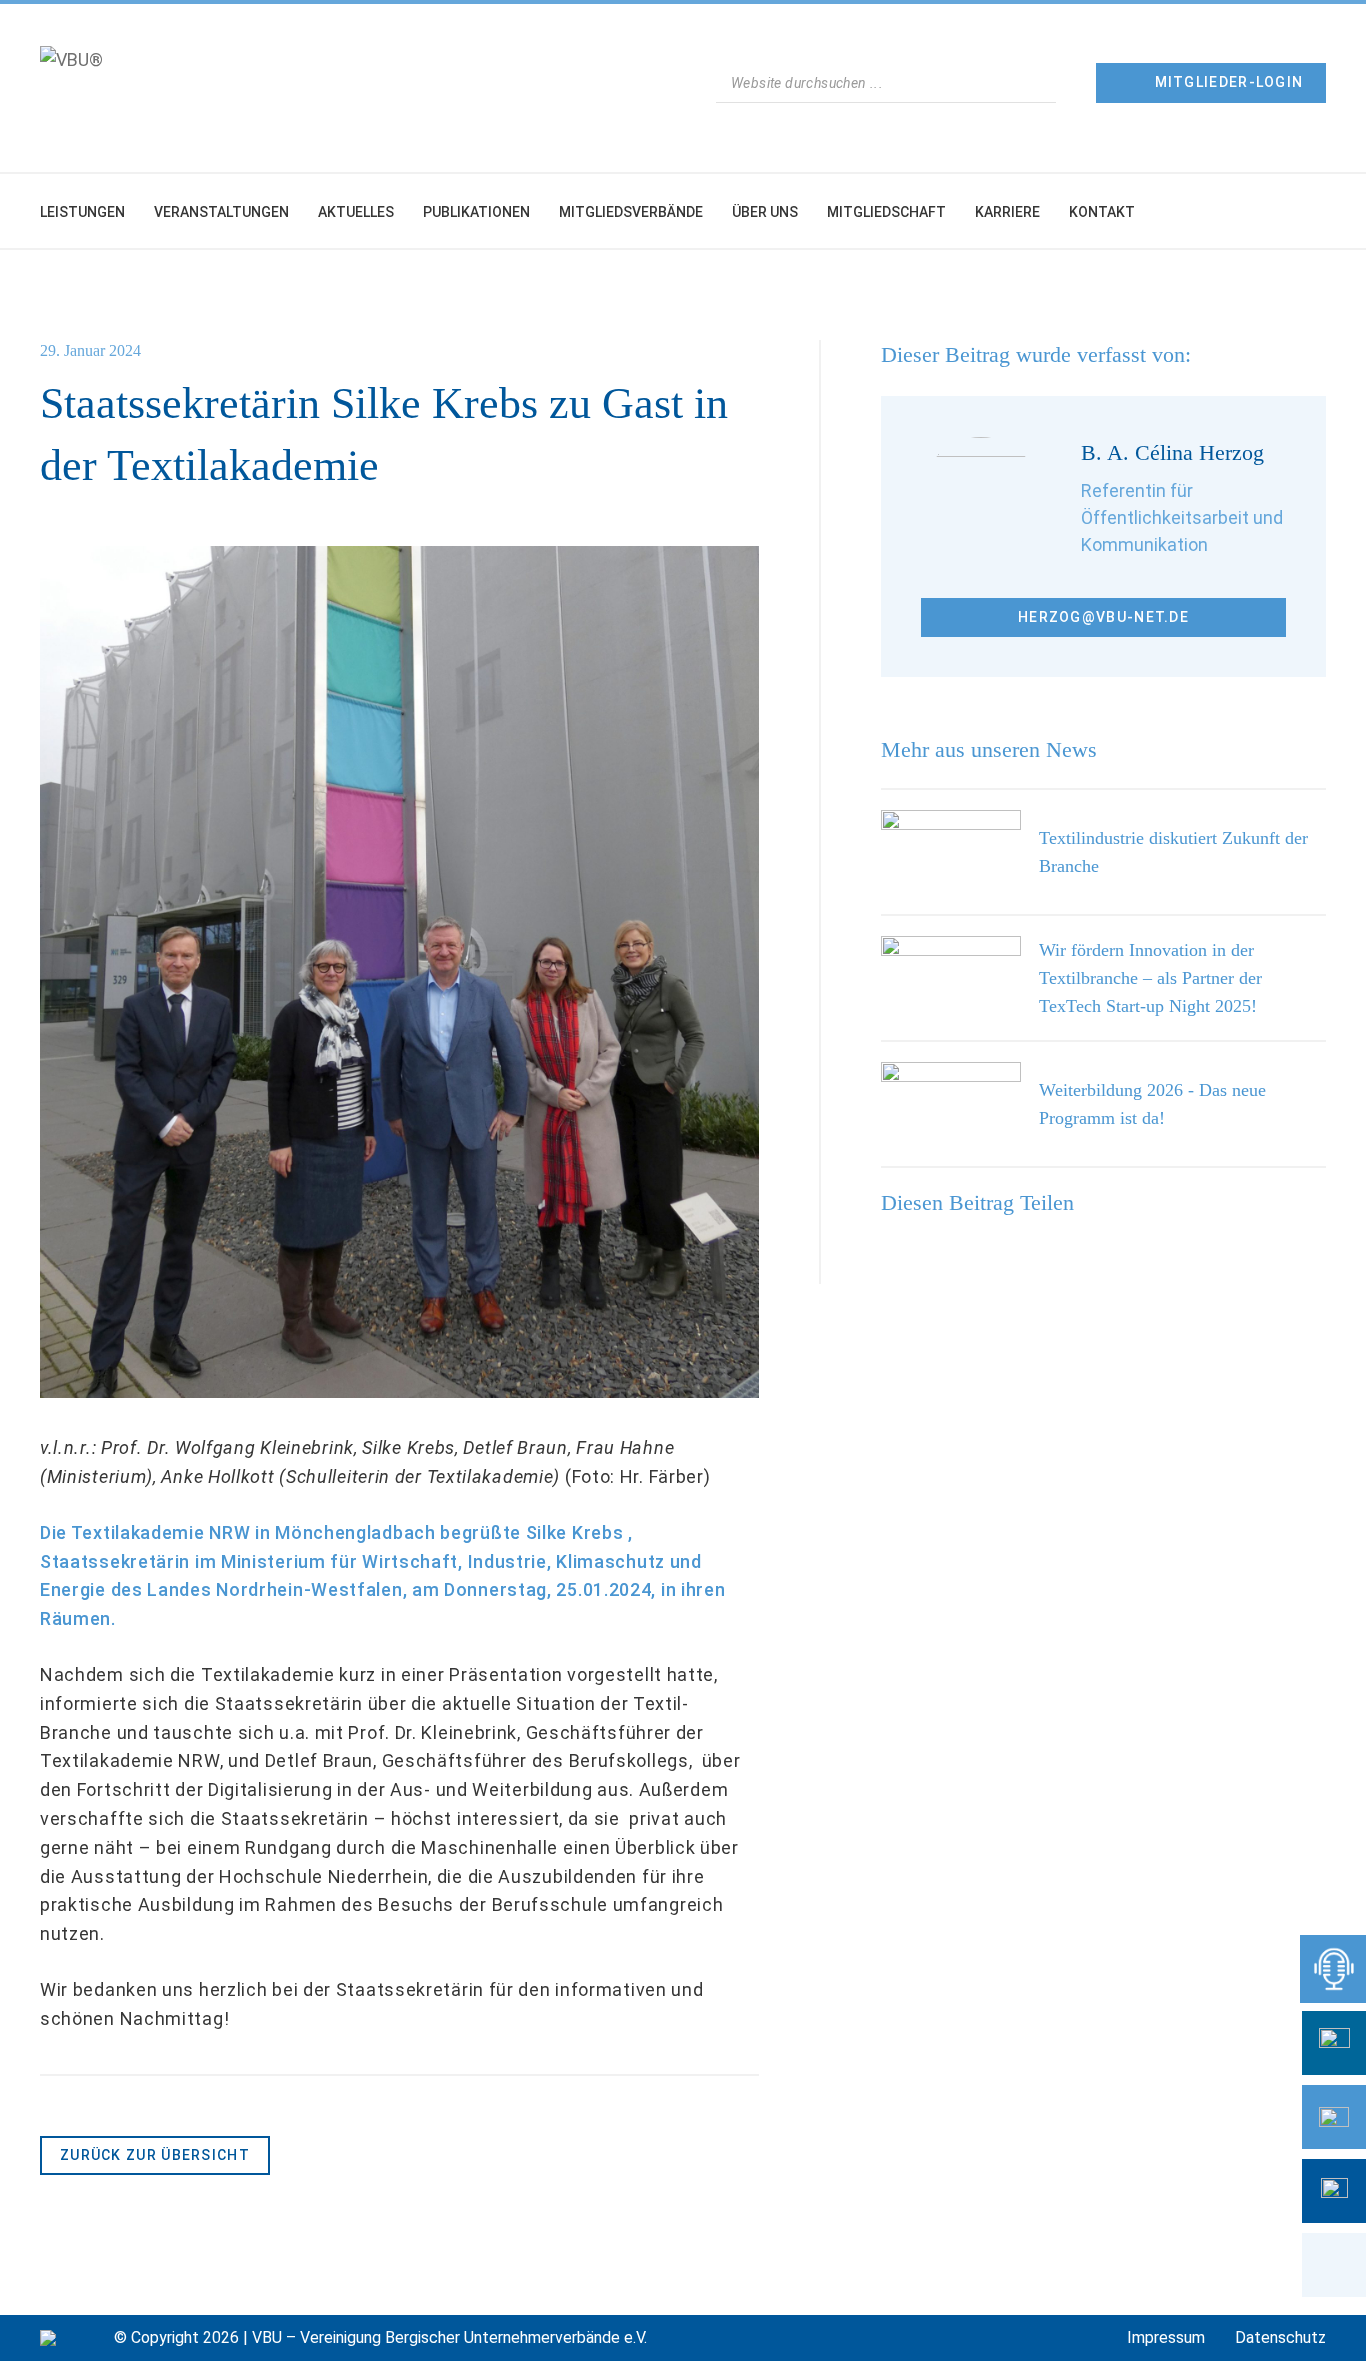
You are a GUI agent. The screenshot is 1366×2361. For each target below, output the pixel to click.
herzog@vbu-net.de (1103, 617)
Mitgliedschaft (886, 212)
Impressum (1166, 2337)
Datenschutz (1280, 2337)
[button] (1334, 2265)
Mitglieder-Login (1229, 82)
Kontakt (1102, 212)
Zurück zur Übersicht (155, 2155)
